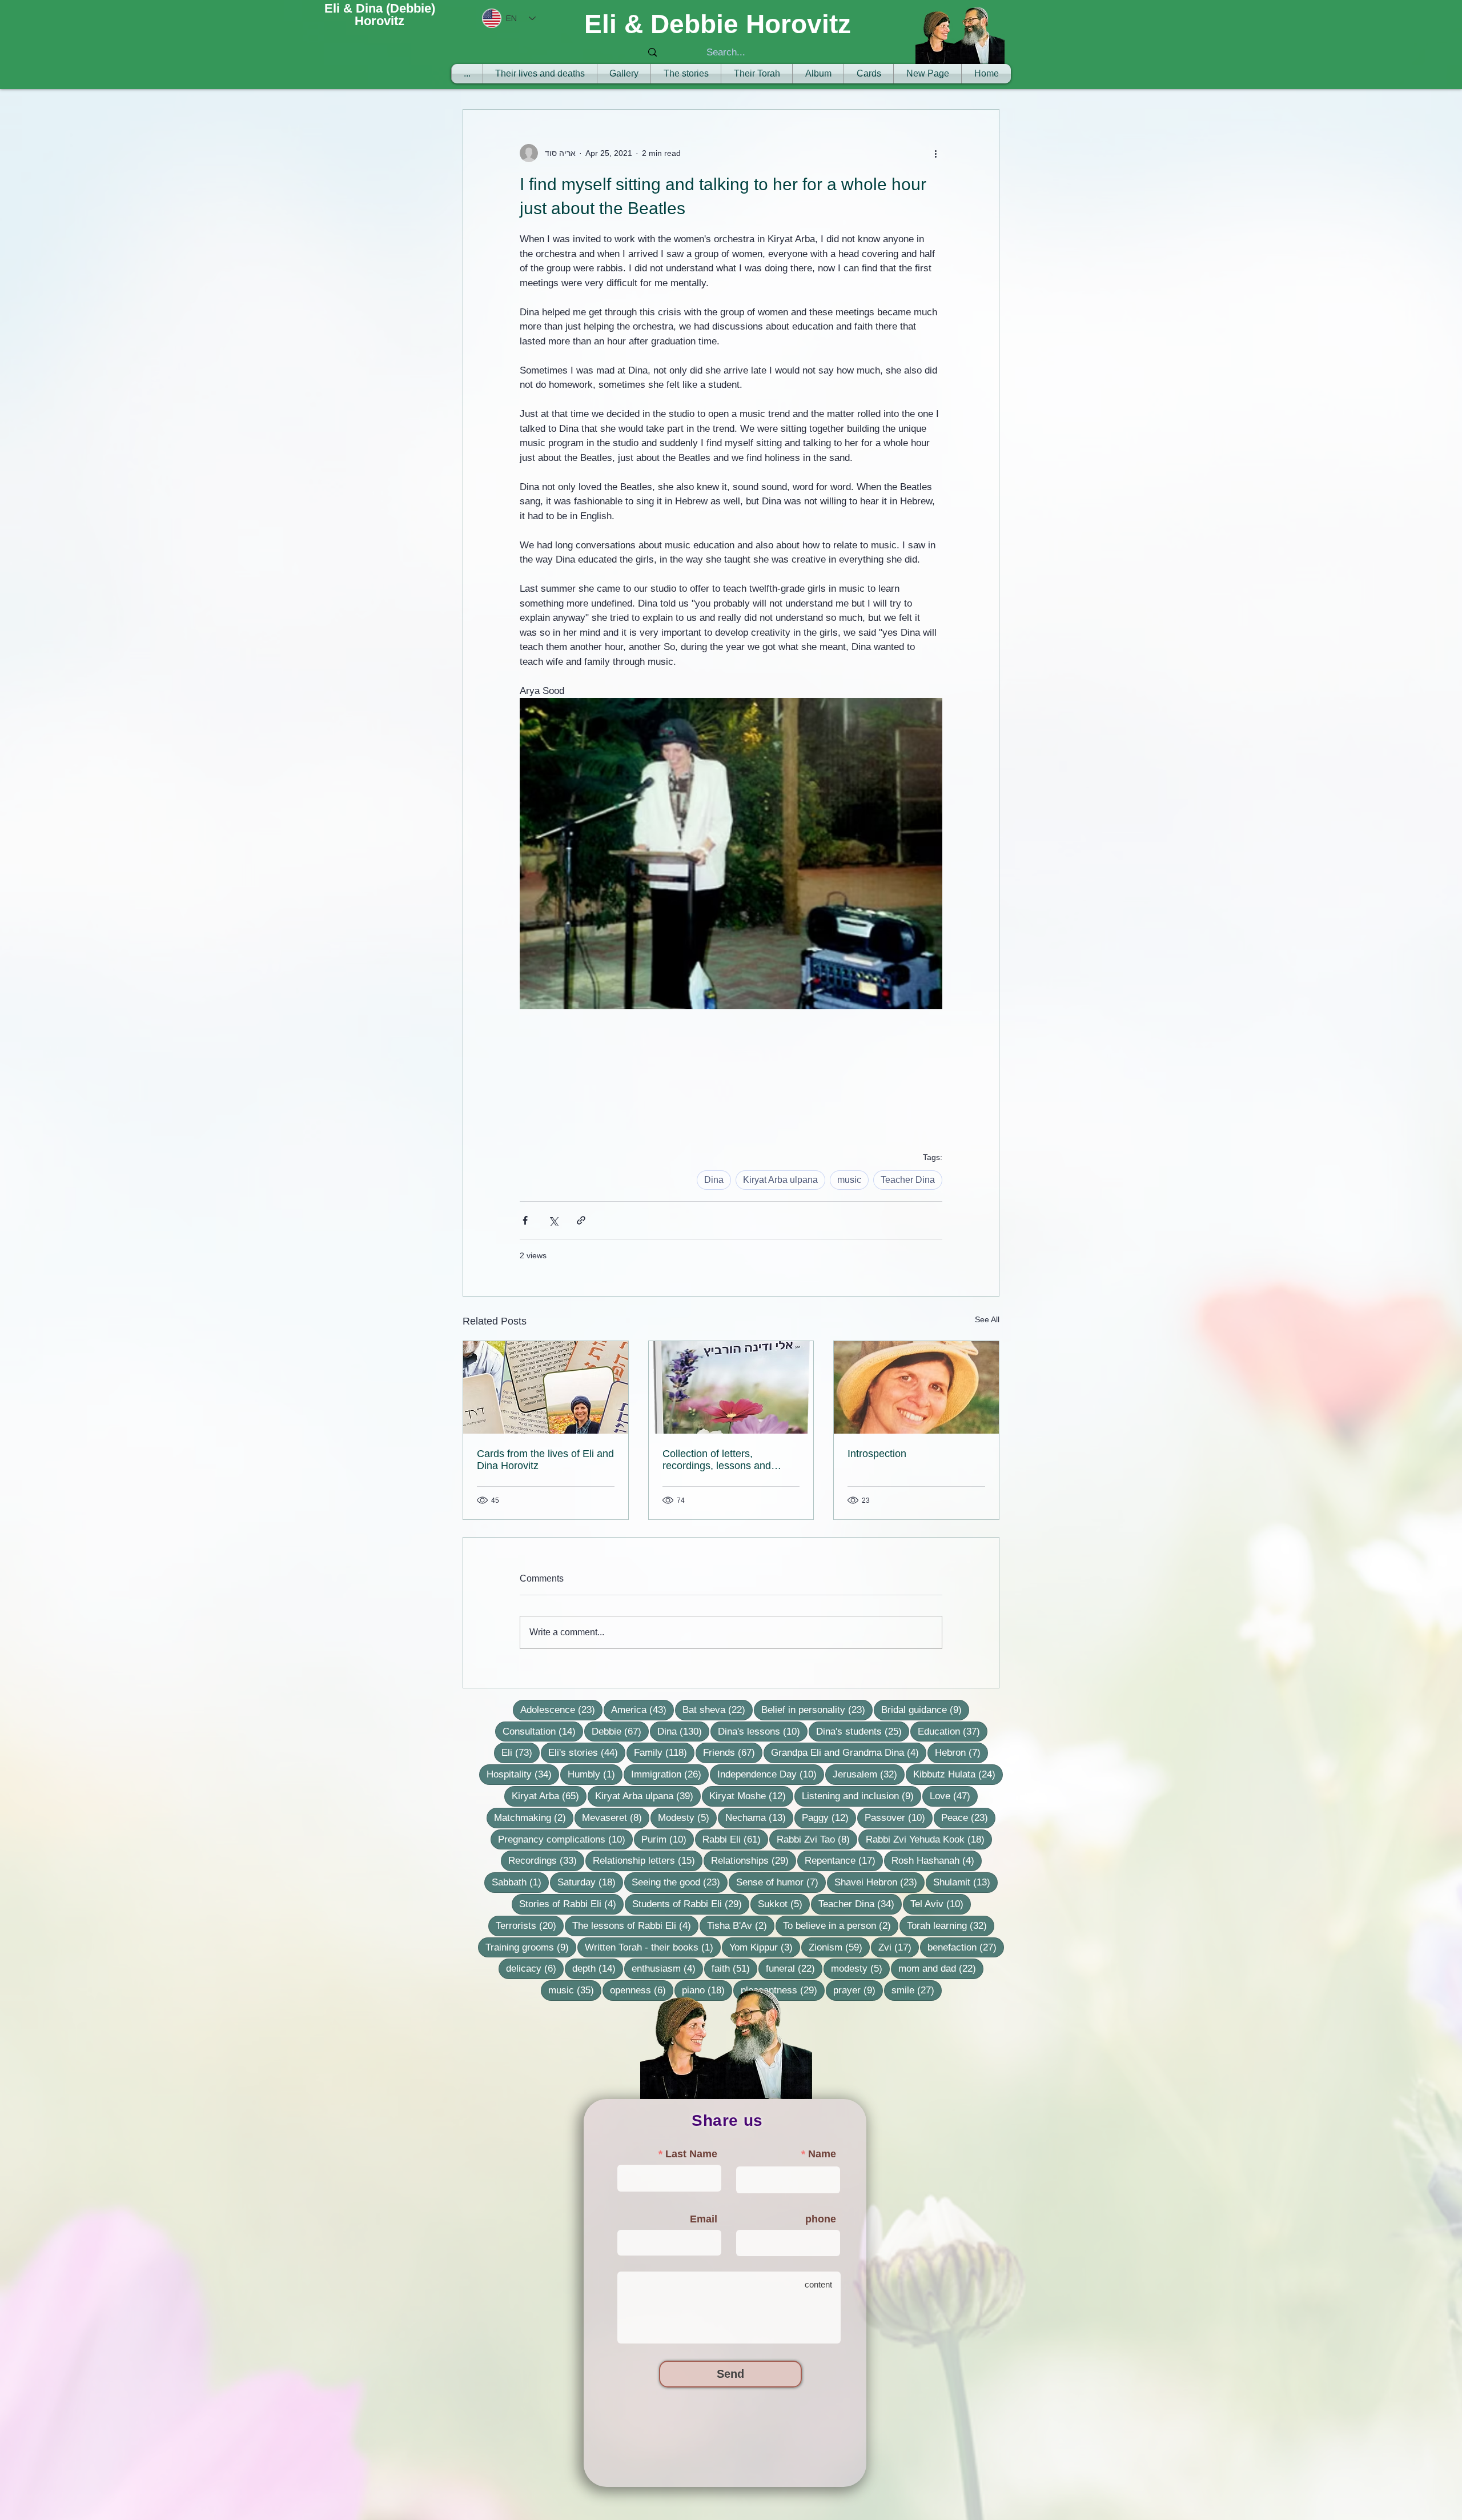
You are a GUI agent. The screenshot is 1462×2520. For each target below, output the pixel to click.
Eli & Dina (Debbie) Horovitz (380, 15)
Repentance (844, 1860)
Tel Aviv (941, 1904)
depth (598, 1968)
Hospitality (523, 1774)
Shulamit (965, 1882)
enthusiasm (667, 1968)
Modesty (687, 1817)
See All (987, 1319)
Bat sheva (718, 1710)
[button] (757, 74)
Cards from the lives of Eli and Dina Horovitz (545, 1460)
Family (664, 1752)
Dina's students (863, 1731)
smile (917, 1990)
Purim (668, 1839)
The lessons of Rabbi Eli (635, 1925)
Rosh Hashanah (937, 1860)
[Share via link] (581, 1220)
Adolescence (561, 1710)
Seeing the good (680, 1882)
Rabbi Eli (735, 1839)
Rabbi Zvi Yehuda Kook (929, 1839)
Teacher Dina (908, 1180)
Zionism (839, 1947)
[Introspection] (916, 1387)
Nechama (759, 1817)
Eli (521, 1752)
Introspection (877, 1454)
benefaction (966, 1947)
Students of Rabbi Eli (691, 1904)
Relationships (754, 1860)
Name (822, 2154)
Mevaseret (616, 1817)
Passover (899, 1817)
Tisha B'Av (741, 1925)
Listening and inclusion (861, 1796)
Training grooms (531, 1947)
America (642, 1710)
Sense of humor (781, 1882)
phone (821, 2219)
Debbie (620, 1731)
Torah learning (951, 1925)
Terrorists (530, 1925)
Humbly (595, 1774)
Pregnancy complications (565, 1839)
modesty (860, 1968)
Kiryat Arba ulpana (780, 1180)
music (849, 1180)
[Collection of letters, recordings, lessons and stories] (731, 1387)
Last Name (691, 2154)
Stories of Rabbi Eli (571, 1904)
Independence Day (771, 1774)
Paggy (829, 1817)
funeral (794, 1968)
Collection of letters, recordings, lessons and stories (717, 1460)
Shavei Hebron (879, 1882)
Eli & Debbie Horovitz (718, 24)
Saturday (590, 1882)
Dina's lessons (763, 1731)
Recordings (546, 1860)
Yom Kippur (765, 1947)
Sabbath (520, 1882)
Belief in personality (817, 1710)
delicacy (535, 1968)
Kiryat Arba (549, 1796)
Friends (733, 1752)
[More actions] (935, 153)
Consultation (543, 1731)
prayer (858, 1990)
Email (704, 2219)
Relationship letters (648, 1860)
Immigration (670, 1774)
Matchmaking (534, 1817)
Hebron (961, 1752)
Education (953, 1731)
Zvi (899, 1947)
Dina (714, 1180)
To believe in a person (841, 1925)
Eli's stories (587, 1752)
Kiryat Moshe (751, 1796)
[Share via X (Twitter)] (553, 1220)
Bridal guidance (925, 1710)
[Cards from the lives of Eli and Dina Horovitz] (546, 1387)
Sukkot (784, 1904)
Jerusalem (869, 1774)
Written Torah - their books (653, 1947)
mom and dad (941, 1968)
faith (734, 1968)
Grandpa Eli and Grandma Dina (849, 1752)
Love (954, 1796)
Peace (968, 1817)
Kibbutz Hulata (958, 1774)
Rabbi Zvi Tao (817, 1839)
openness (642, 1990)
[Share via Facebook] (525, 1220)
